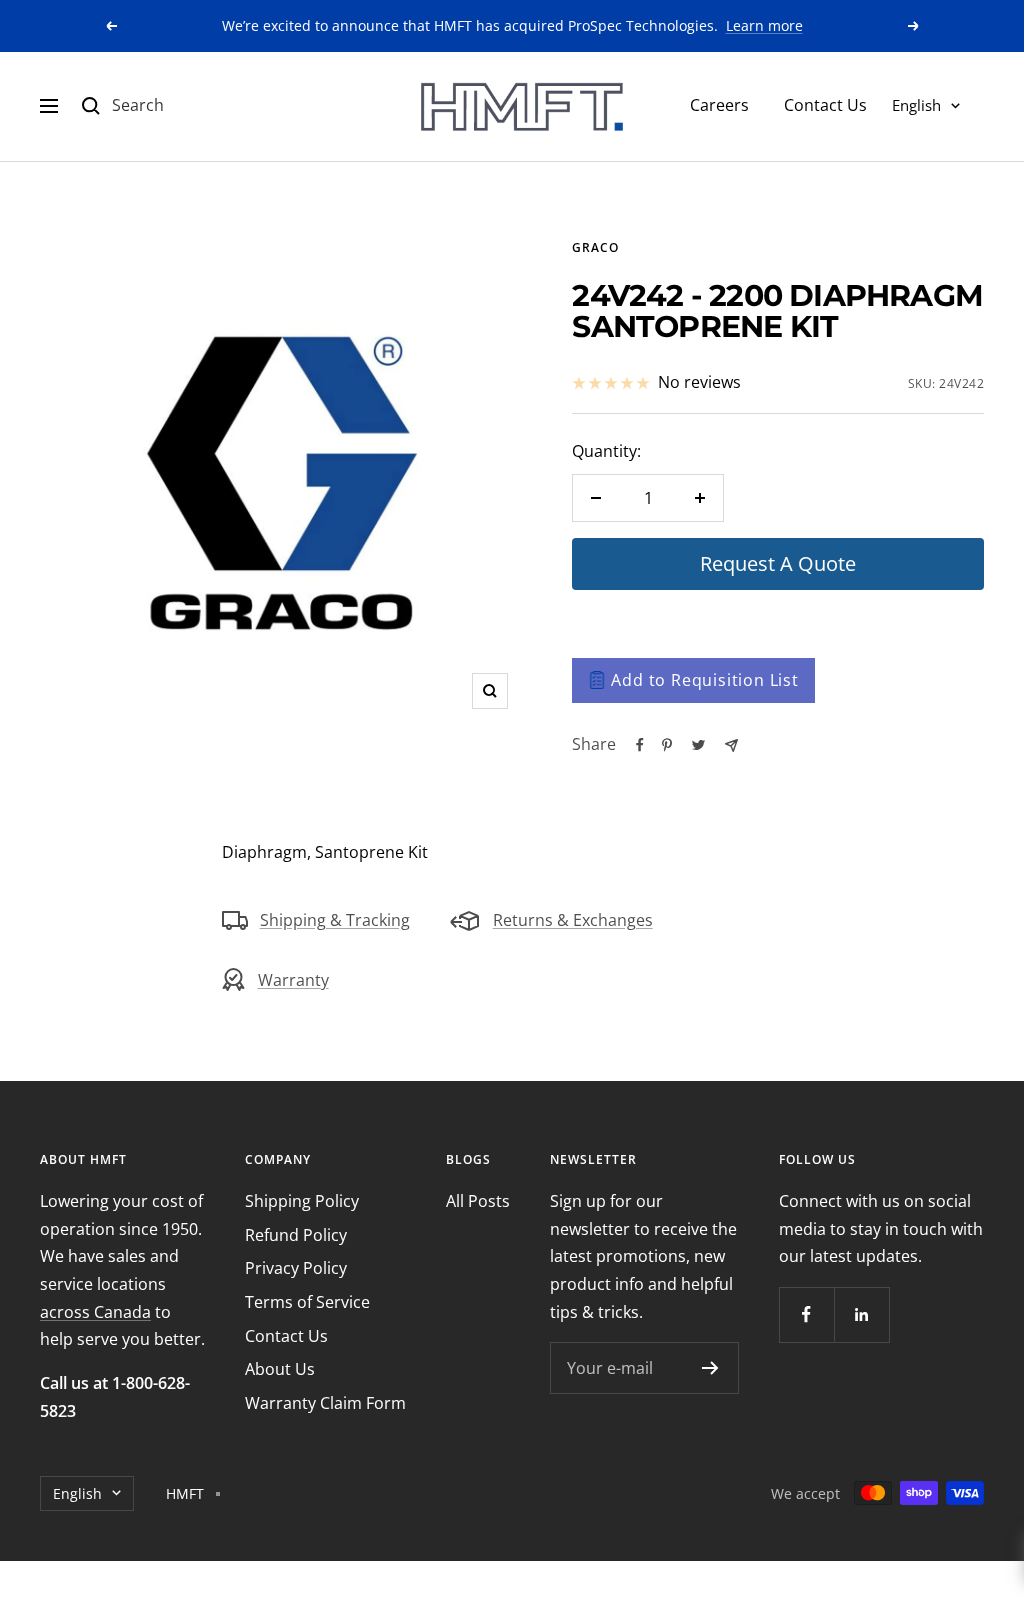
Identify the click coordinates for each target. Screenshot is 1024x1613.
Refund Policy (296, 1235)
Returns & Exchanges (573, 920)
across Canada (95, 1312)
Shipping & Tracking (335, 920)
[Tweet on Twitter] (698, 745)
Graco (595, 247)
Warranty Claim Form (325, 1403)
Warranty (293, 980)
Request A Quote (778, 563)
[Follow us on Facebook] (806, 1314)
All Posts (478, 1201)
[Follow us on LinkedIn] (861, 1314)
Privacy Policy (296, 1268)
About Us (280, 1369)
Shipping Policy (302, 1201)
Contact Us (825, 105)
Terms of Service (307, 1302)
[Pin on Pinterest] (667, 745)
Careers (719, 105)
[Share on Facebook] (640, 745)
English (916, 105)
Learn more (764, 25)
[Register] (710, 1368)
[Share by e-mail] (731, 745)
